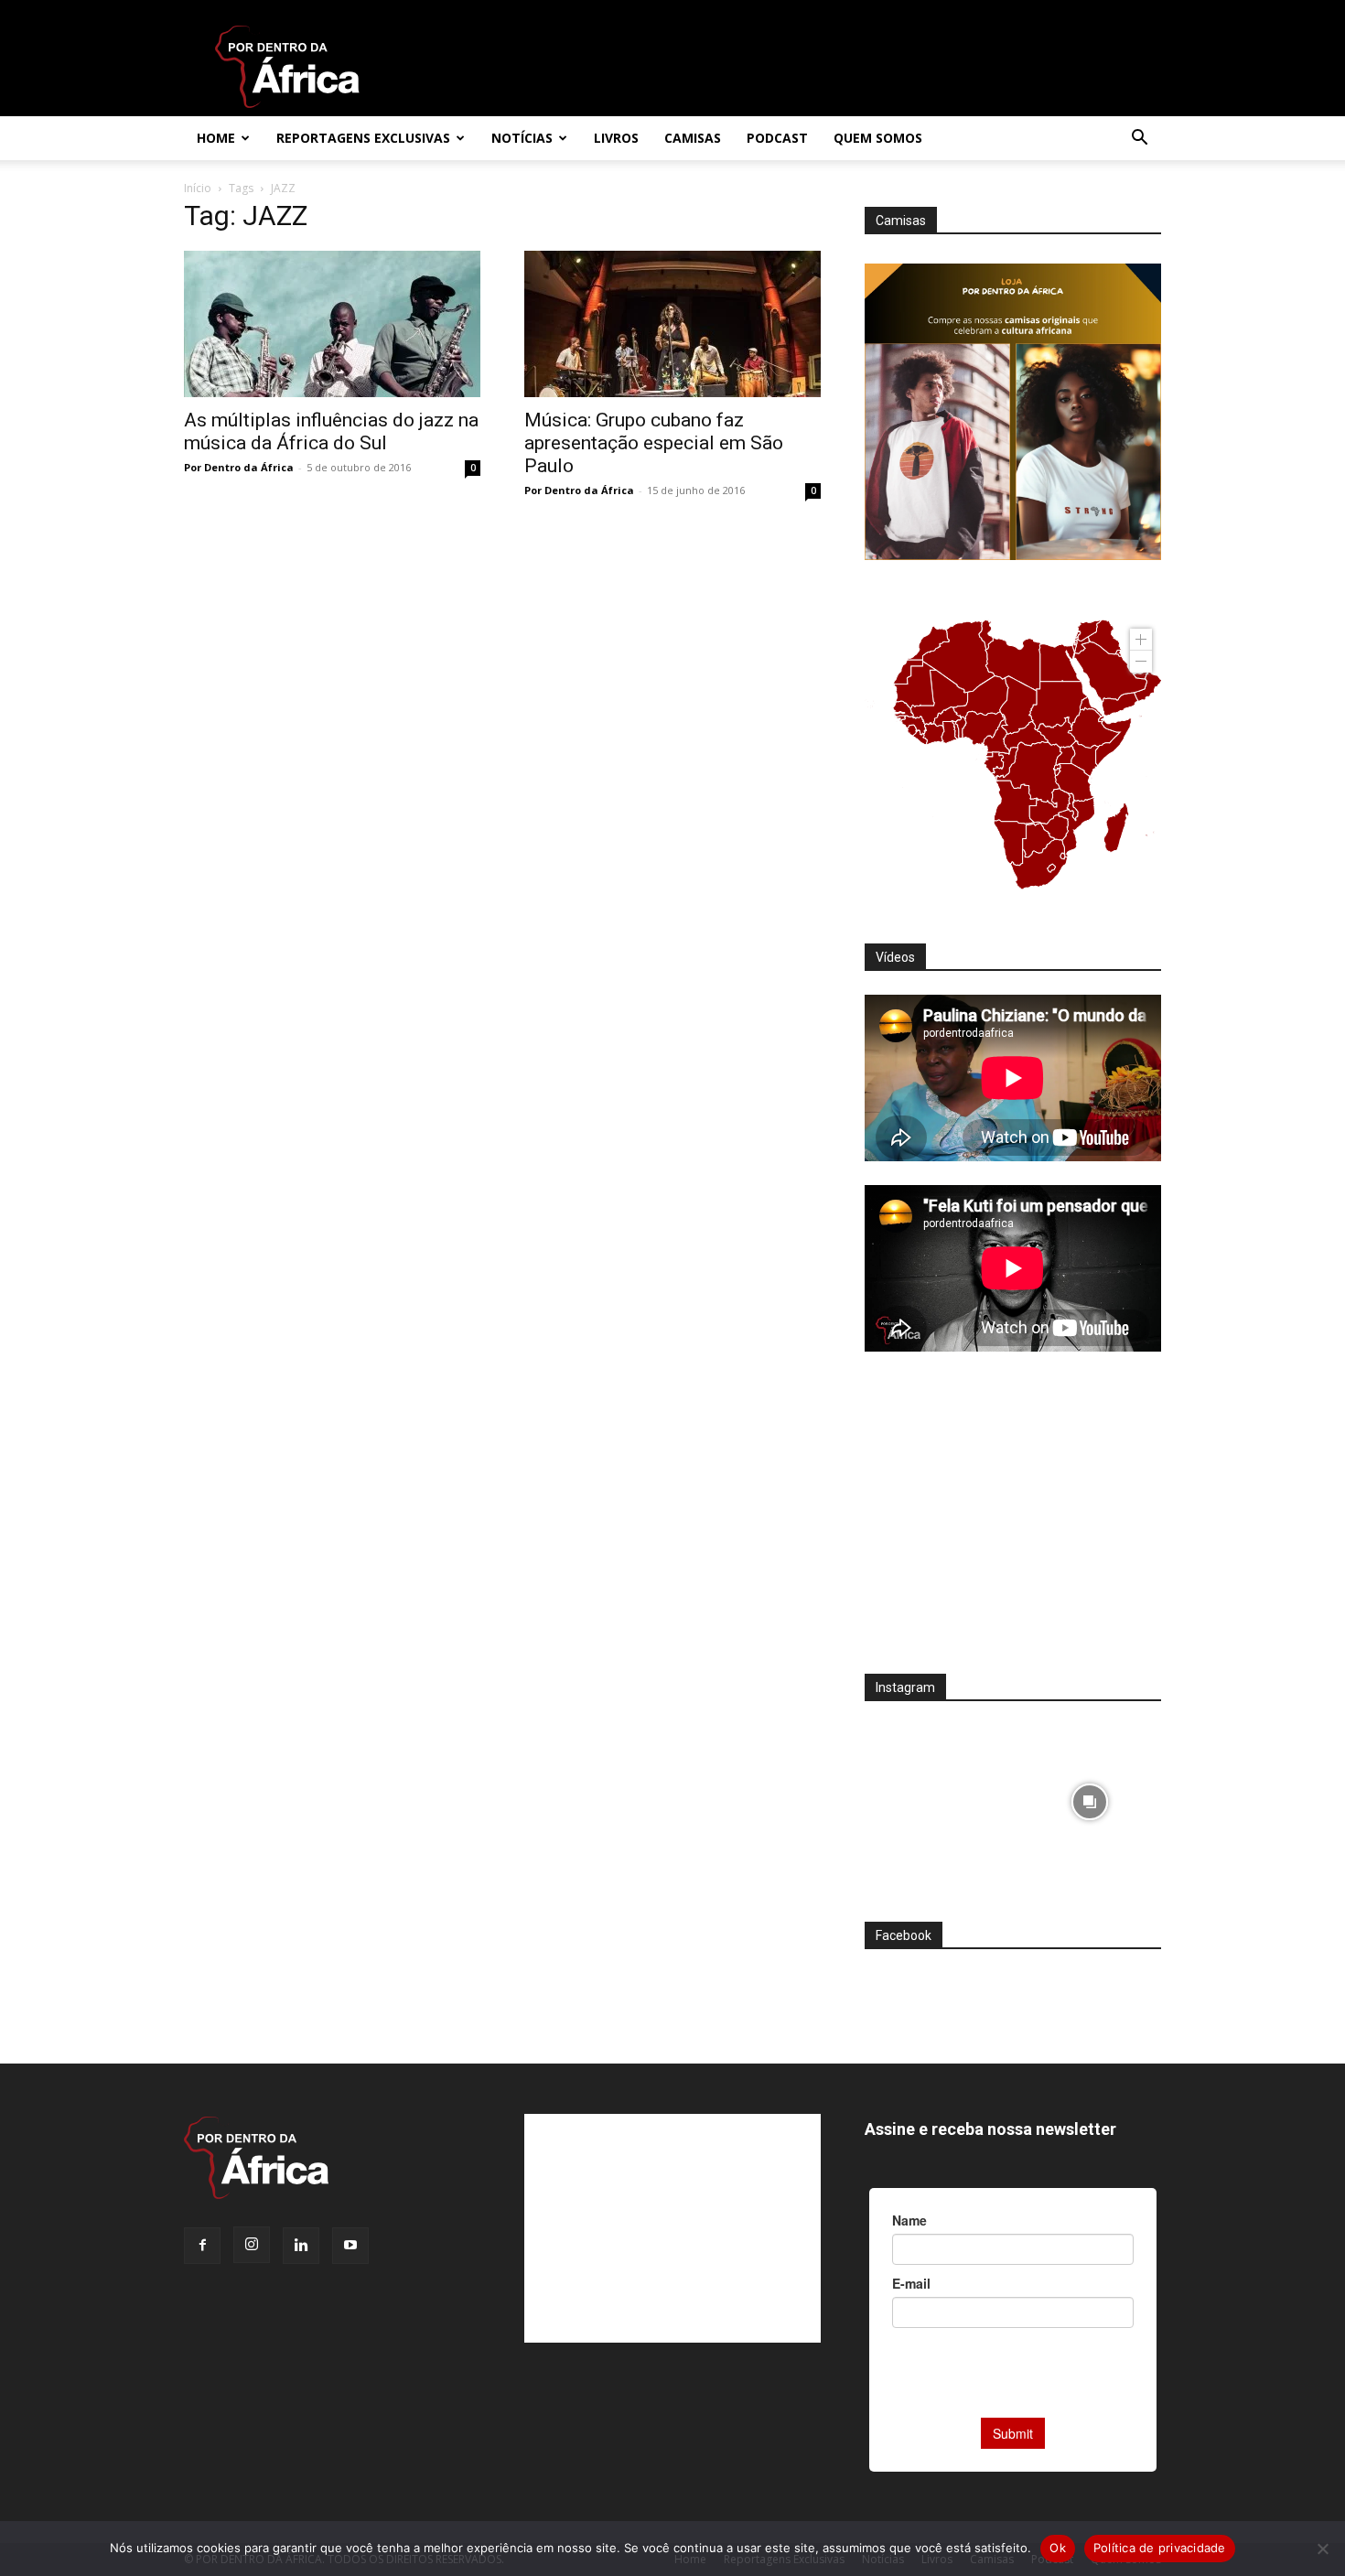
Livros (616, 138)
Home (216, 138)
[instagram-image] (936, 1797)
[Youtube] (350, 2246)
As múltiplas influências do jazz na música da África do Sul (331, 431)
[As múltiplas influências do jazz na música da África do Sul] (332, 324)
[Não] (1322, 2549)
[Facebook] (202, 2246)
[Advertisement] (1013, 1525)
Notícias (522, 138)
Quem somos (878, 138)
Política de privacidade (1160, 2548)
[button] (1139, 140)
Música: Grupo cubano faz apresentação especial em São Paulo (654, 443)
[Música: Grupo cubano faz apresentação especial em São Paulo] (672, 324)
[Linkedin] (301, 2246)
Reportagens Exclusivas (363, 138)
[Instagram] (252, 2245)
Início (198, 188)
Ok (1058, 2548)
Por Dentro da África (239, 467)
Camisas (693, 138)
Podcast (777, 138)
